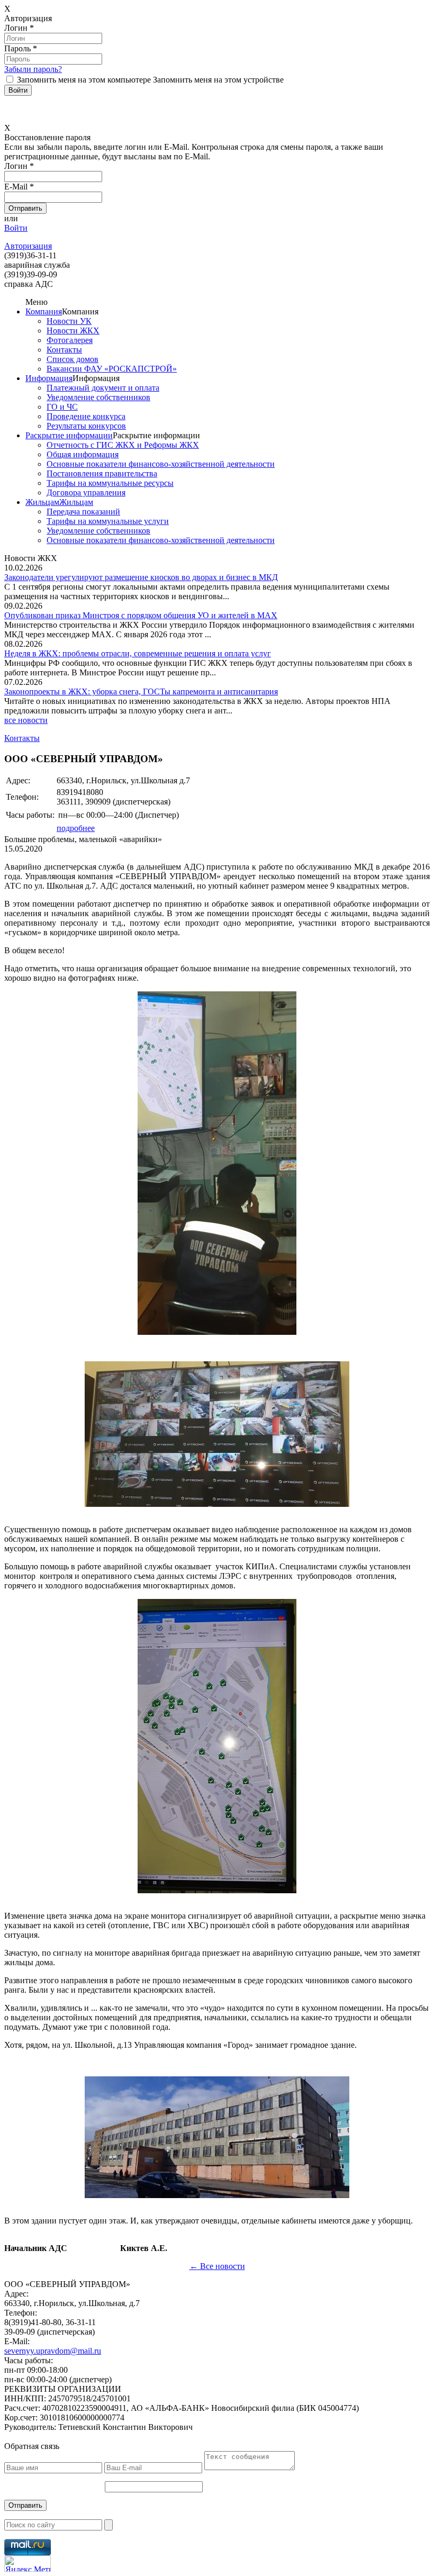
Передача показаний (83, 512)
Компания (44, 311)
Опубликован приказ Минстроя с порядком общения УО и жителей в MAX (141, 615)
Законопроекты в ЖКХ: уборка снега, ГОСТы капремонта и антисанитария (141, 692)
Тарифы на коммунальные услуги (108, 521)
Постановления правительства (102, 473)
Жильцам (42, 502)
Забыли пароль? (33, 69)
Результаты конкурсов (86, 426)
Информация (49, 378)
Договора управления (86, 492)
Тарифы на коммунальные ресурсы (110, 483)
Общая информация (83, 454)
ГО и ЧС (62, 407)
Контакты (64, 350)
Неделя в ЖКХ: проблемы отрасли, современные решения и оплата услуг (138, 653)
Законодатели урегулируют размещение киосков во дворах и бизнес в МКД (141, 577)
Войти (16, 228)
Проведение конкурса (86, 416)
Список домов (73, 359)
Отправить (25, 2505)
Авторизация (28, 246)
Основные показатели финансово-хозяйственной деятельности (161, 464)
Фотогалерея (70, 340)
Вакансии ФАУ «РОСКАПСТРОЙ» (112, 369)
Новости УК (69, 321)
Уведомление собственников (98, 397)
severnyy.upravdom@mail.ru (53, 2351)
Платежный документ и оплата (103, 388)
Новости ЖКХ (73, 331)
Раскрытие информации (69, 435)
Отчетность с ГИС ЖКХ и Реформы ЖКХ (123, 445)
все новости (26, 720)
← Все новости (217, 2266)
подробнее (76, 828)
